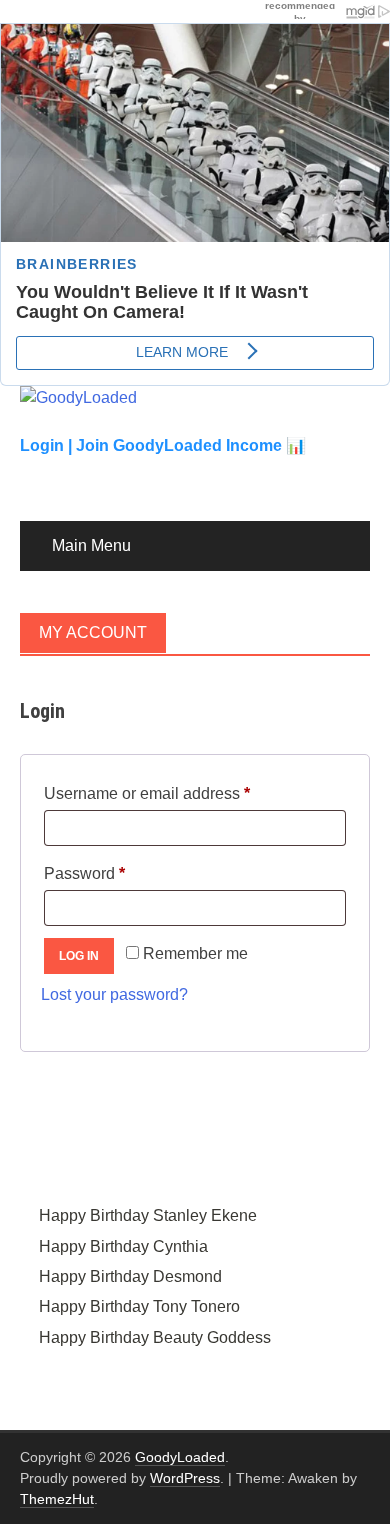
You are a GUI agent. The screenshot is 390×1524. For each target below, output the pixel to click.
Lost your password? (114, 994)
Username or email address (179, 793)
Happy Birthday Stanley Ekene (148, 1215)
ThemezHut (57, 1499)
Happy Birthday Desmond (130, 1276)
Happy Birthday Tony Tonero (139, 1306)
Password (117, 873)
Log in (79, 956)
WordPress (185, 1478)
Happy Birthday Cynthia (123, 1246)
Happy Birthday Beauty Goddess (155, 1337)
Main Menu (91, 545)
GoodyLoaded (180, 1457)
